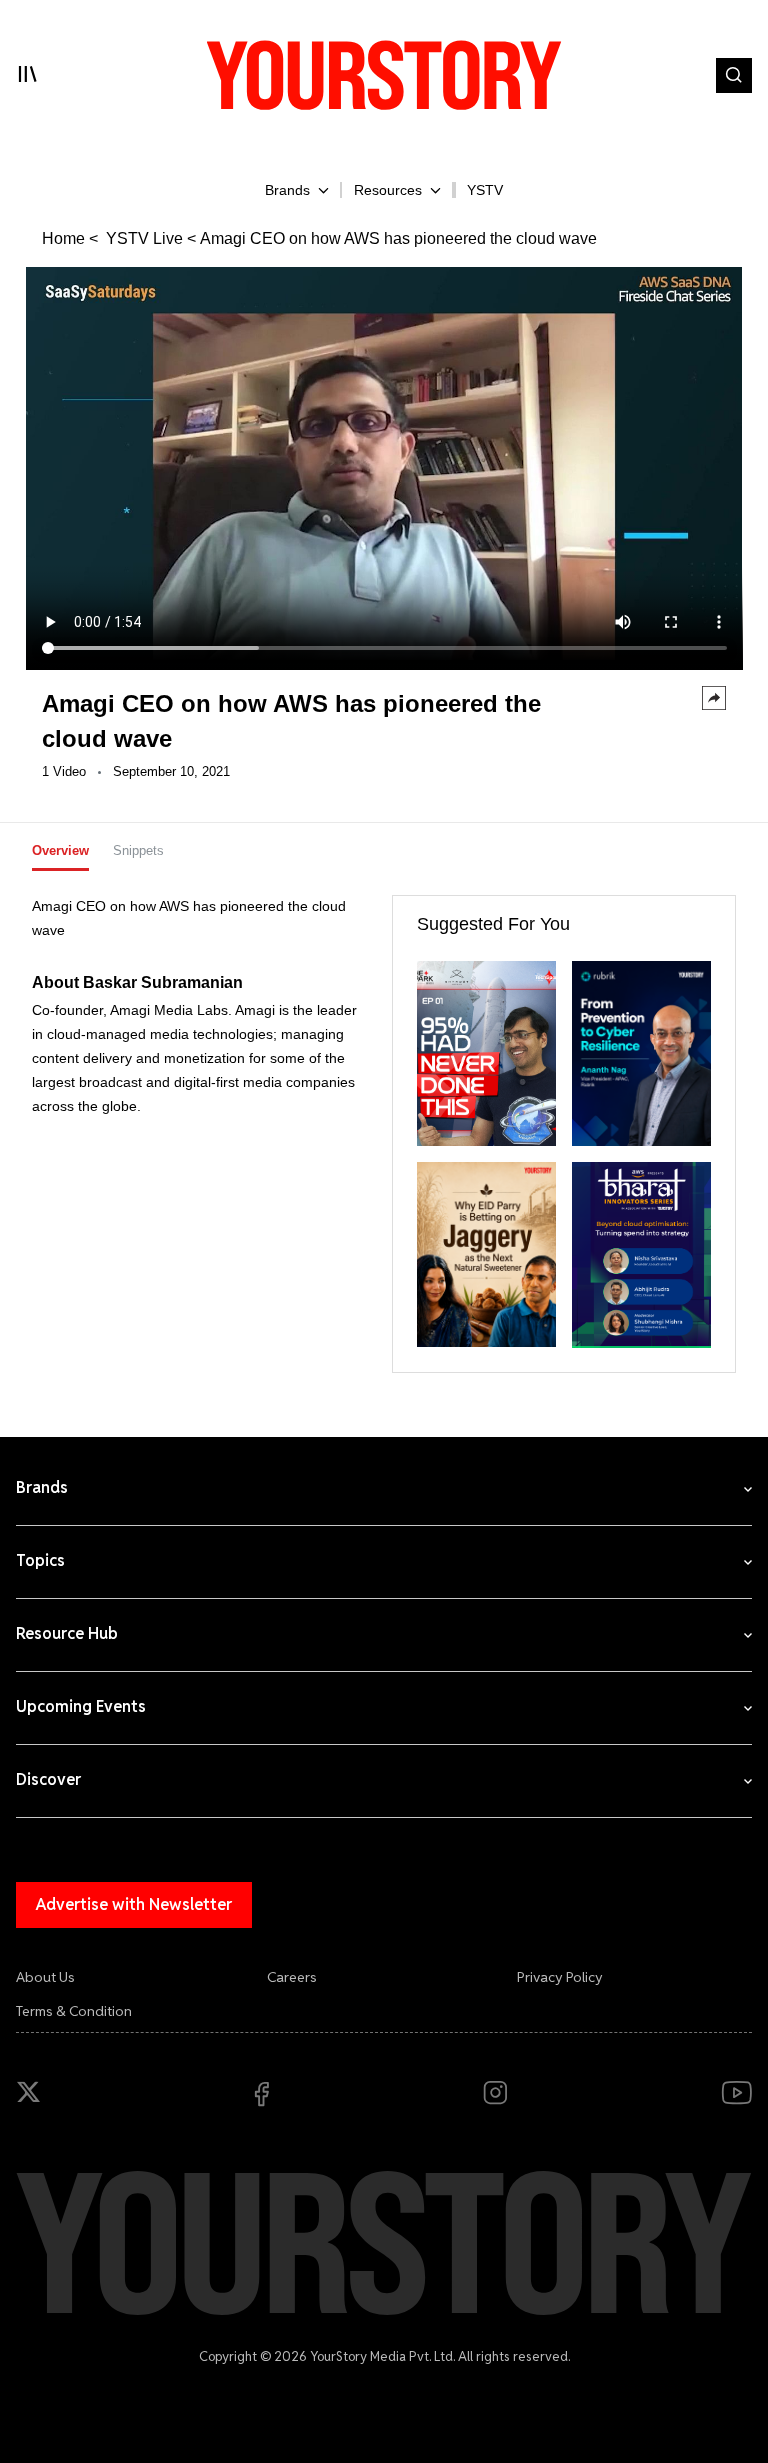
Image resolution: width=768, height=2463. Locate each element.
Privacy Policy (560, 1977)
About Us (45, 1977)
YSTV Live (142, 238)
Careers (292, 1977)
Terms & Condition (74, 2011)
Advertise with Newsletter (134, 1904)
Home (63, 238)
